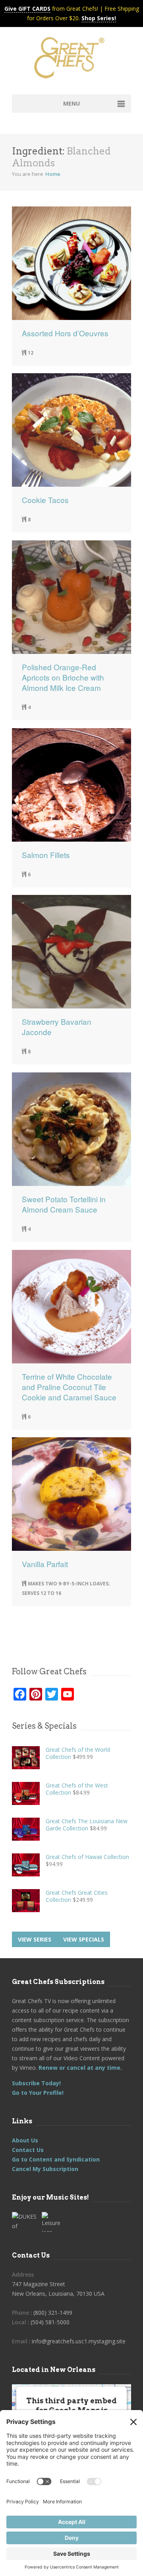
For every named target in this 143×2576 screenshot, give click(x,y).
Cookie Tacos (45, 500)
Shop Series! (99, 18)
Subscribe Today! (36, 2083)
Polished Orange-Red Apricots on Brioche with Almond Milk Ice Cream (63, 677)
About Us (25, 2140)
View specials (84, 1939)
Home (53, 174)
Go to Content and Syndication (56, 2159)
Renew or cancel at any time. (79, 2068)
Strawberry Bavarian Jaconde (57, 1027)
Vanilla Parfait (45, 1564)
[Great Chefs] (71, 60)
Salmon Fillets (46, 855)
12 (31, 353)
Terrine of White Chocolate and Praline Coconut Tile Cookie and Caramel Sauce (69, 1387)
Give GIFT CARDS (27, 9)
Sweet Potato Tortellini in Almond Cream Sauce (64, 1204)
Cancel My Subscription (45, 2169)
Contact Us (28, 2150)
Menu (71, 103)
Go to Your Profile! (38, 2093)
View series (35, 1939)
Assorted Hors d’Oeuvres (65, 333)
